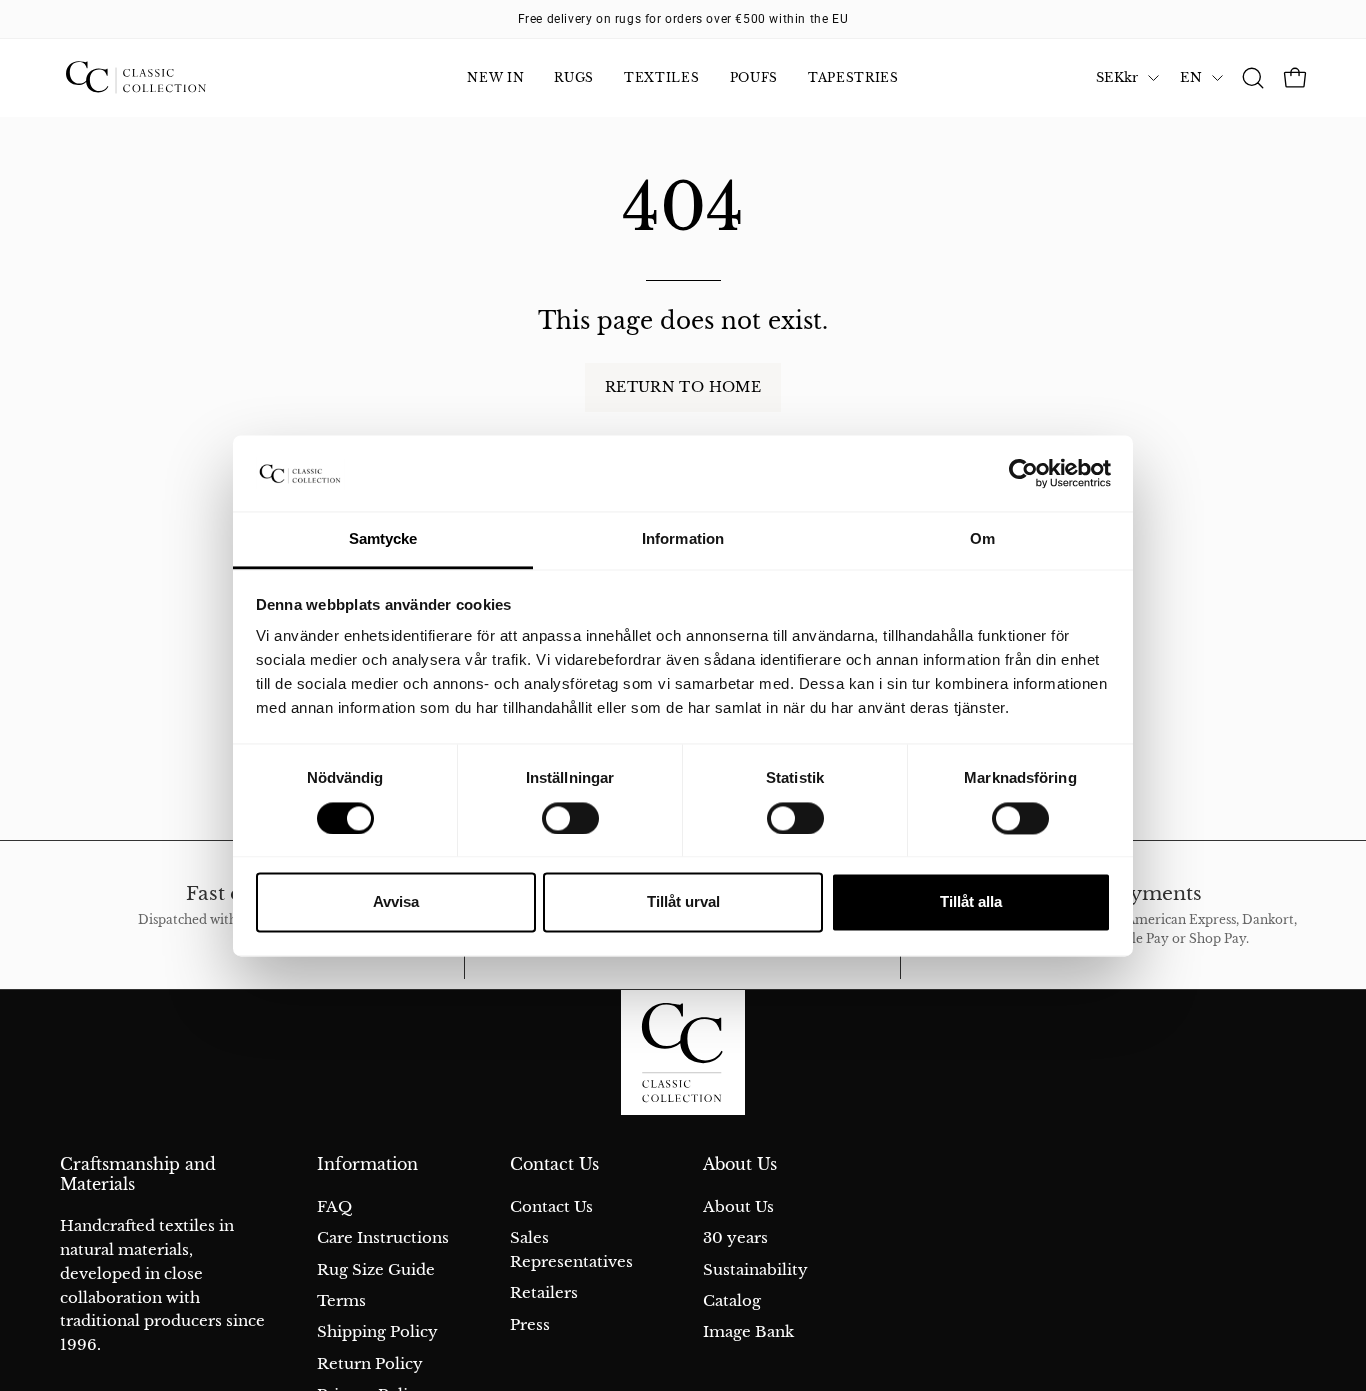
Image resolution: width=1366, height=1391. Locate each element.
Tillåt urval (683, 902)
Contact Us (554, 1164)
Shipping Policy (377, 1331)
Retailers (544, 1292)
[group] (683, 19)
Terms (341, 1300)
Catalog (732, 1300)
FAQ (334, 1206)
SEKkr (1117, 77)
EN (1191, 77)
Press (530, 1323)
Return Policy (370, 1362)
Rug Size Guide (376, 1268)
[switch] (570, 818)
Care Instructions (383, 1237)
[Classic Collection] (160, 78)
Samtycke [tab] (383, 539)
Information (367, 1164)
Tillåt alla (971, 902)
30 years (735, 1237)
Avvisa (396, 902)
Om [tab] (982, 539)
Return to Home (683, 387)
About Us (740, 1164)
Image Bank (748, 1331)
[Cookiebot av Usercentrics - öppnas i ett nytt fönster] (1023, 473)
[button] (1253, 78)
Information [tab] (683, 539)
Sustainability (755, 1268)
